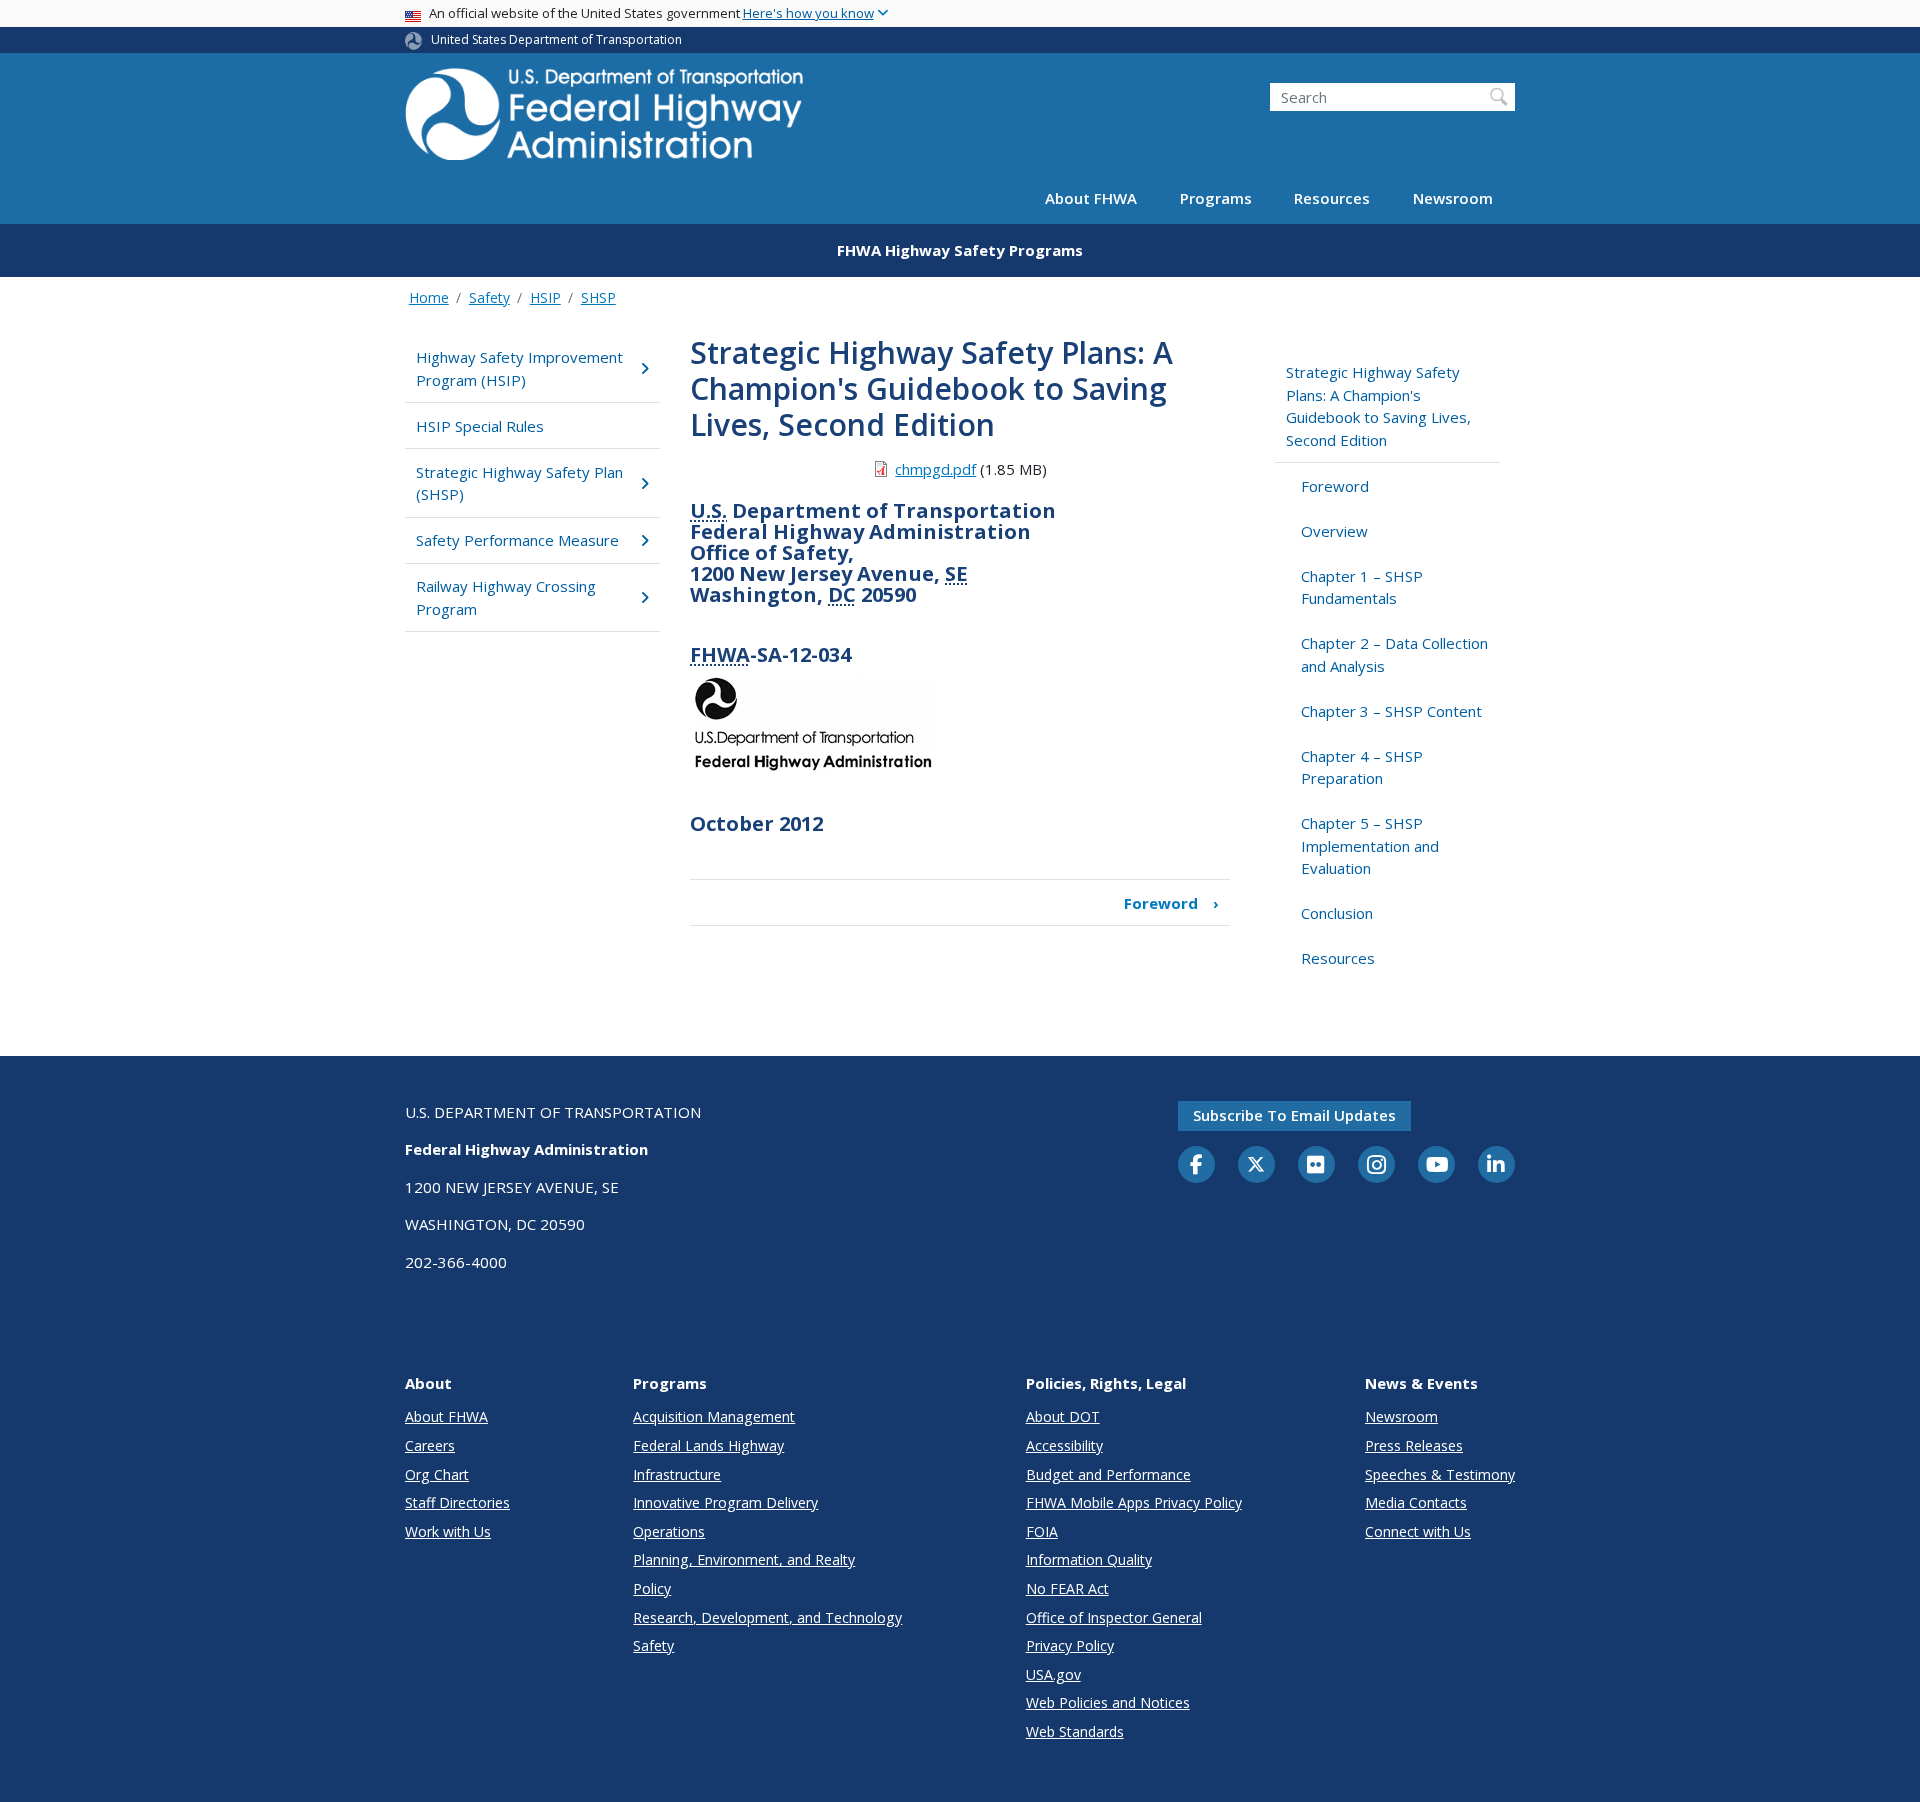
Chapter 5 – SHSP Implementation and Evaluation (1370, 845)
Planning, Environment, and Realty (744, 1559)
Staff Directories (457, 1502)
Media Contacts (1416, 1502)
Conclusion (1337, 913)
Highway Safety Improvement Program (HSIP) (519, 368)
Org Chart (437, 1474)
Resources (1332, 198)
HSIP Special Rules (480, 426)
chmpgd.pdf (935, 469)
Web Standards (1075, 1731)
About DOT (1063, 1416)
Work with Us (448, 1531)
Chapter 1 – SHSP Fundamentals (1362, 587)
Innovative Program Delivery (725, 1502)
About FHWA (1091, 198)
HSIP (545, 297)
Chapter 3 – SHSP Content (1391, 711)
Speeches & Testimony (1440, 1474)
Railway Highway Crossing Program (506, 597)
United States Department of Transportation (556, 39)
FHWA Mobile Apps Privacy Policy (1134, 1502)
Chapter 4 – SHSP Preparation (1362, 767)
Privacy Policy (1070, 1645)
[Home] (605, 120)
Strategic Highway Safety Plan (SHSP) (519, 483)
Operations (669, 1531)
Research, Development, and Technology (767, 1617)
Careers (430, 1445)
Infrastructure (677, 1474)
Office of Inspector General (1114, 1617)
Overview (1334, 531)
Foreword (1171, 903)
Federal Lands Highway (708, 1445)
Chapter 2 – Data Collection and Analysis (1394, 654)
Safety (489, 297)
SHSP (598, 297)
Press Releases (1414, 1445)
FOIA (1042, 1531)
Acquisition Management (714, 1416)
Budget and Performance (1108, 1474)
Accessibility (1064, 1445)
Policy (652, 1588)
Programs (1216, 198)
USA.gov (1053, 1674)
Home (429, 297)
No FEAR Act (1067, 1588)
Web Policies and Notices (1108, 1702)
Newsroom (1453, 198)
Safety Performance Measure (517, 540)
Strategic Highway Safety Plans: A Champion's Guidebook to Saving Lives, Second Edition (1378, 406)
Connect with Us (1418, 1531)
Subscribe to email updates (1294, 1115)
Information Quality (1089, 1559)
